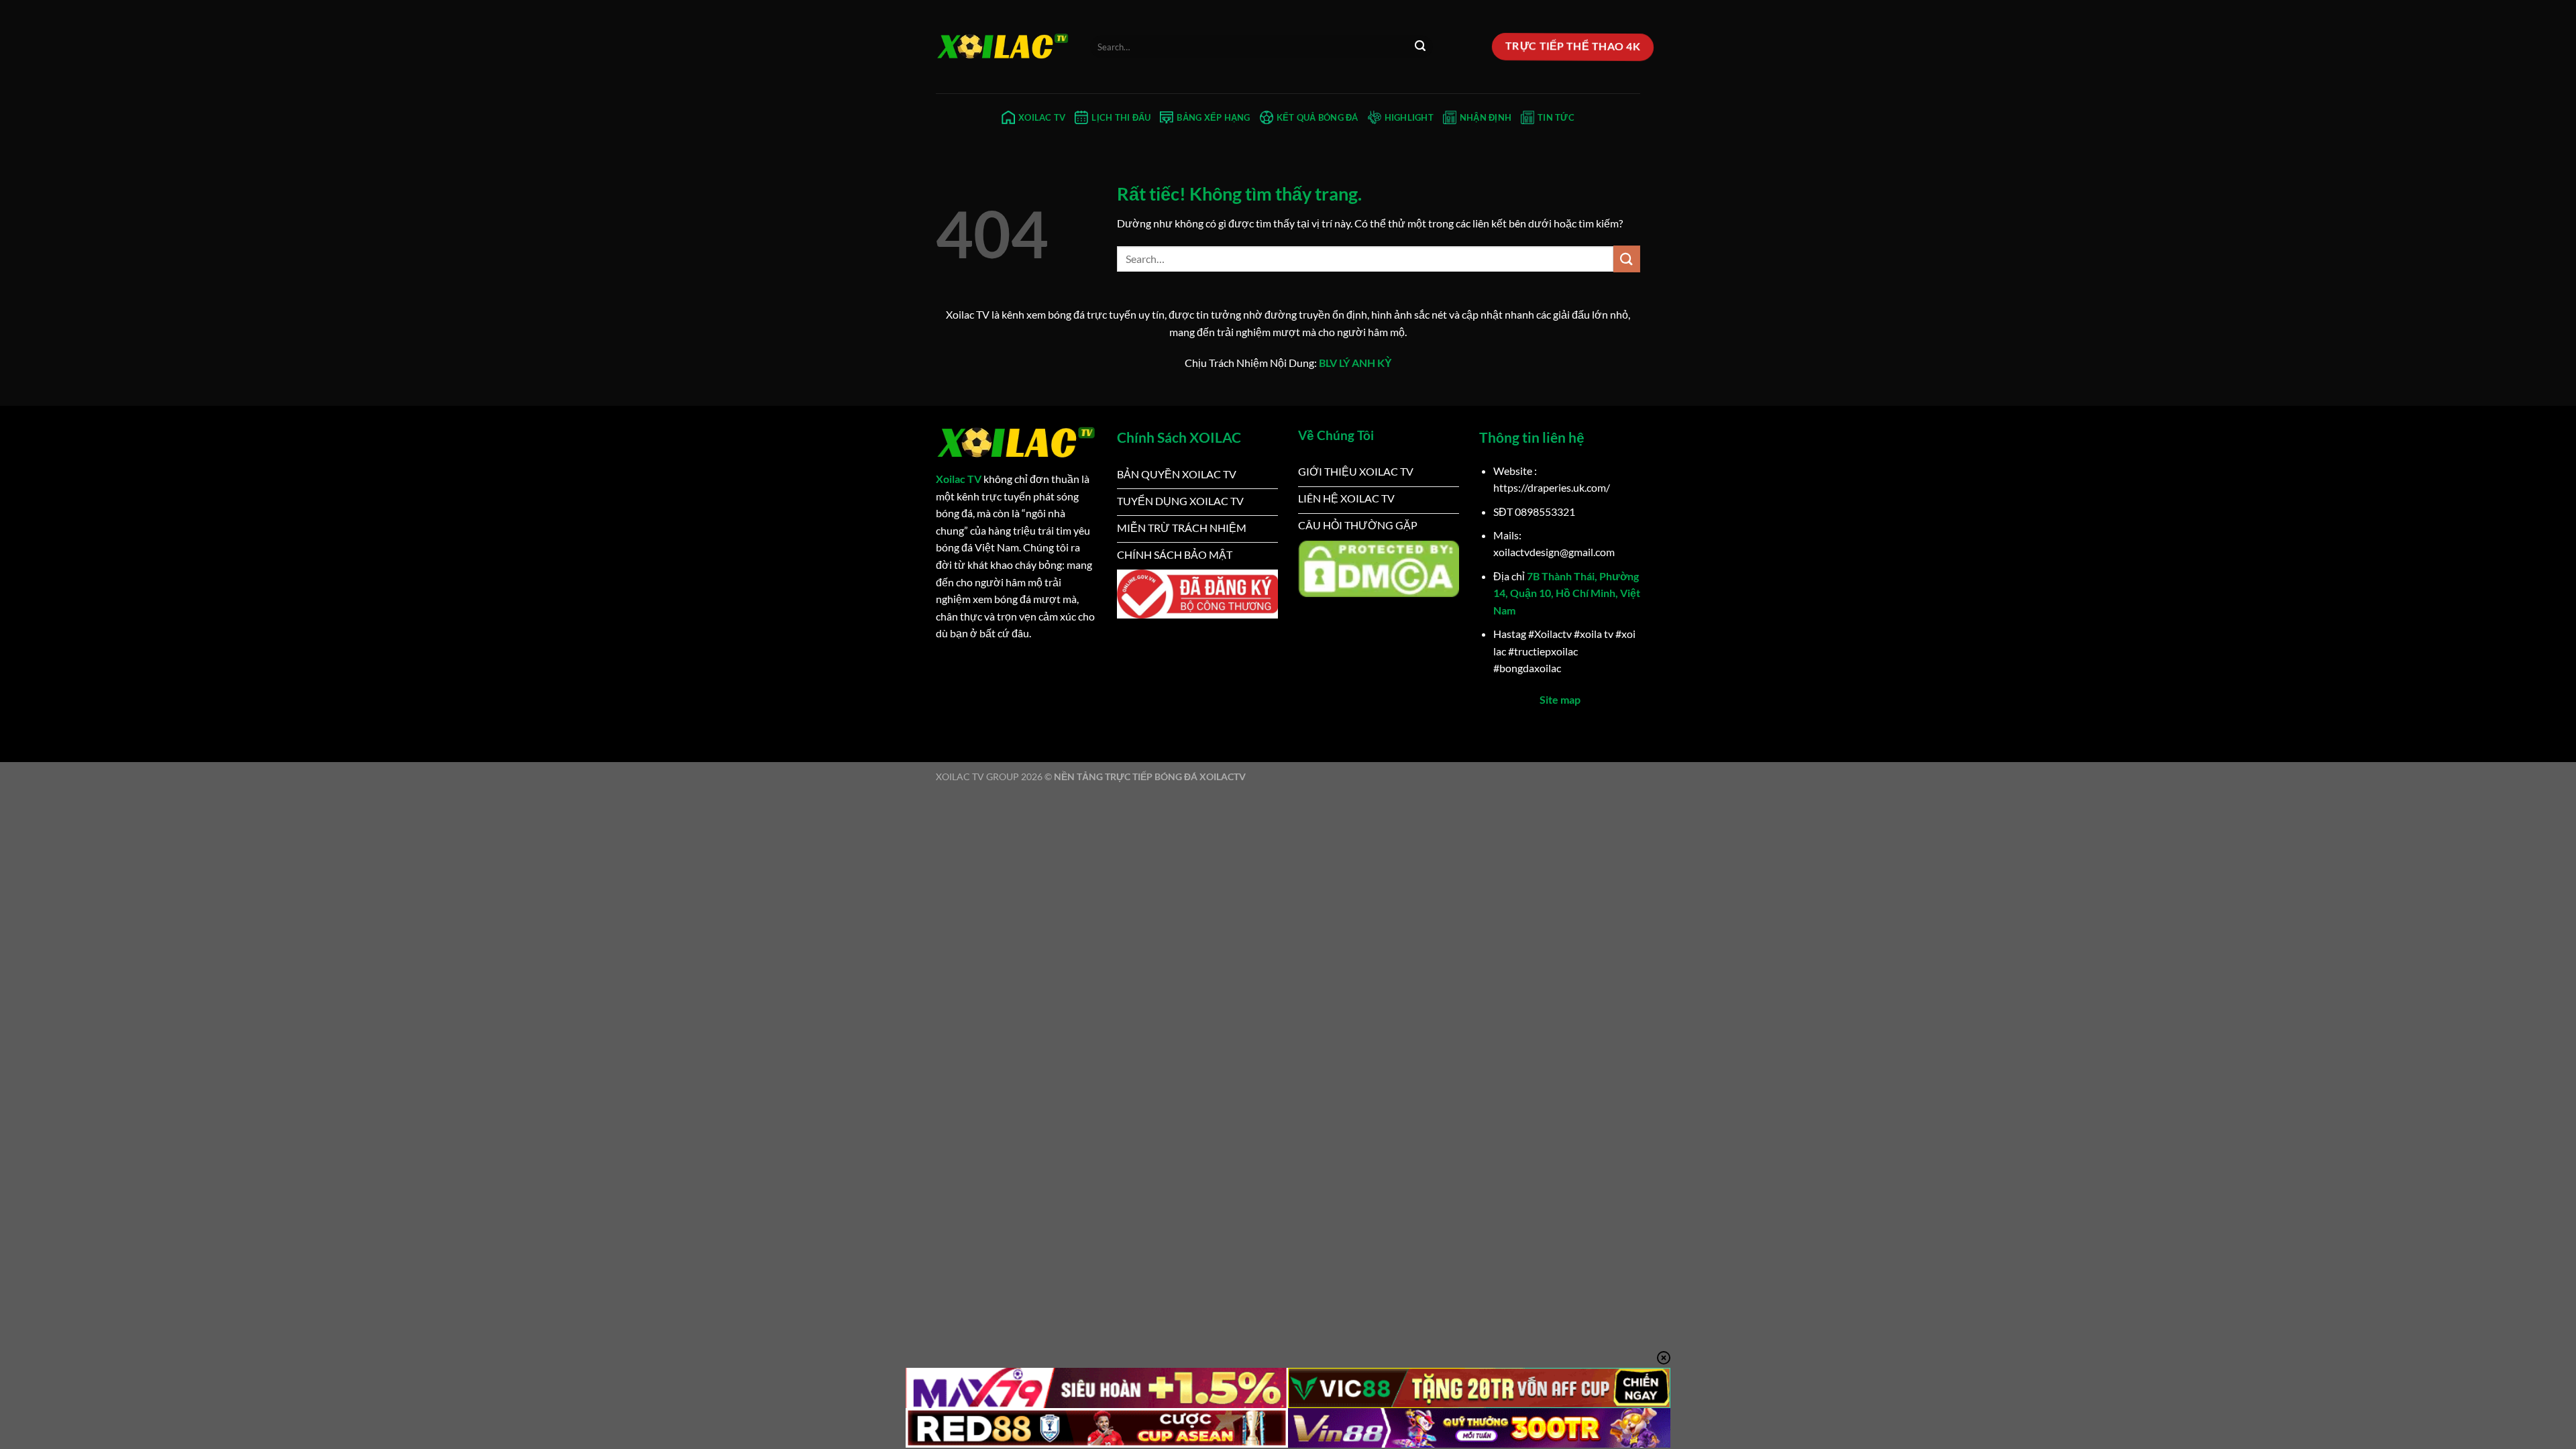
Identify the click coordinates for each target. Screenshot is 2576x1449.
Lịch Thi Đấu (1121, 117)
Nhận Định (1486, 117)
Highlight (1409, 117)
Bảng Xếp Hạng (1213, 117)
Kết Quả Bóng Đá (1318, 117)
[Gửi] (1421, 47)
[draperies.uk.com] (1003, 47)
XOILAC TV (1042, 117)
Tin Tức (1556, 117)
